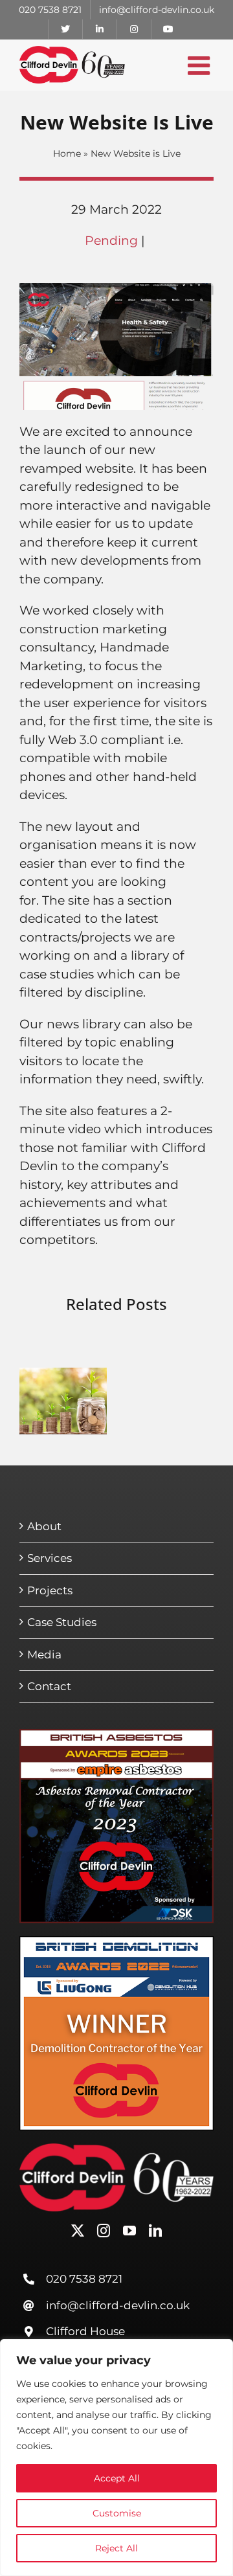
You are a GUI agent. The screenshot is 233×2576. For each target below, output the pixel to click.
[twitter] (78, 2231)
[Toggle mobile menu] (201, 65)
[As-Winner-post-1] (116, 1735)
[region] (116, 2457)
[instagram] (104, 2231)
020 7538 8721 (84, 2279)
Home (67, 153)
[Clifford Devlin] (116, 2150)
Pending (111, 241)
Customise (117, 2513)
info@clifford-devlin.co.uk (118, 2305)
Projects (50, 1590)
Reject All (116, 2548)
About (44, 1526)
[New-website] (116, 289)
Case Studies (62, 1622)
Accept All (117, 2478)
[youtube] (129, 2231)
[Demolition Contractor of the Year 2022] (116, 1942)
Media (44, 1655)
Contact (49, 1686)
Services (50, 1558)
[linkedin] (155, 2231)
